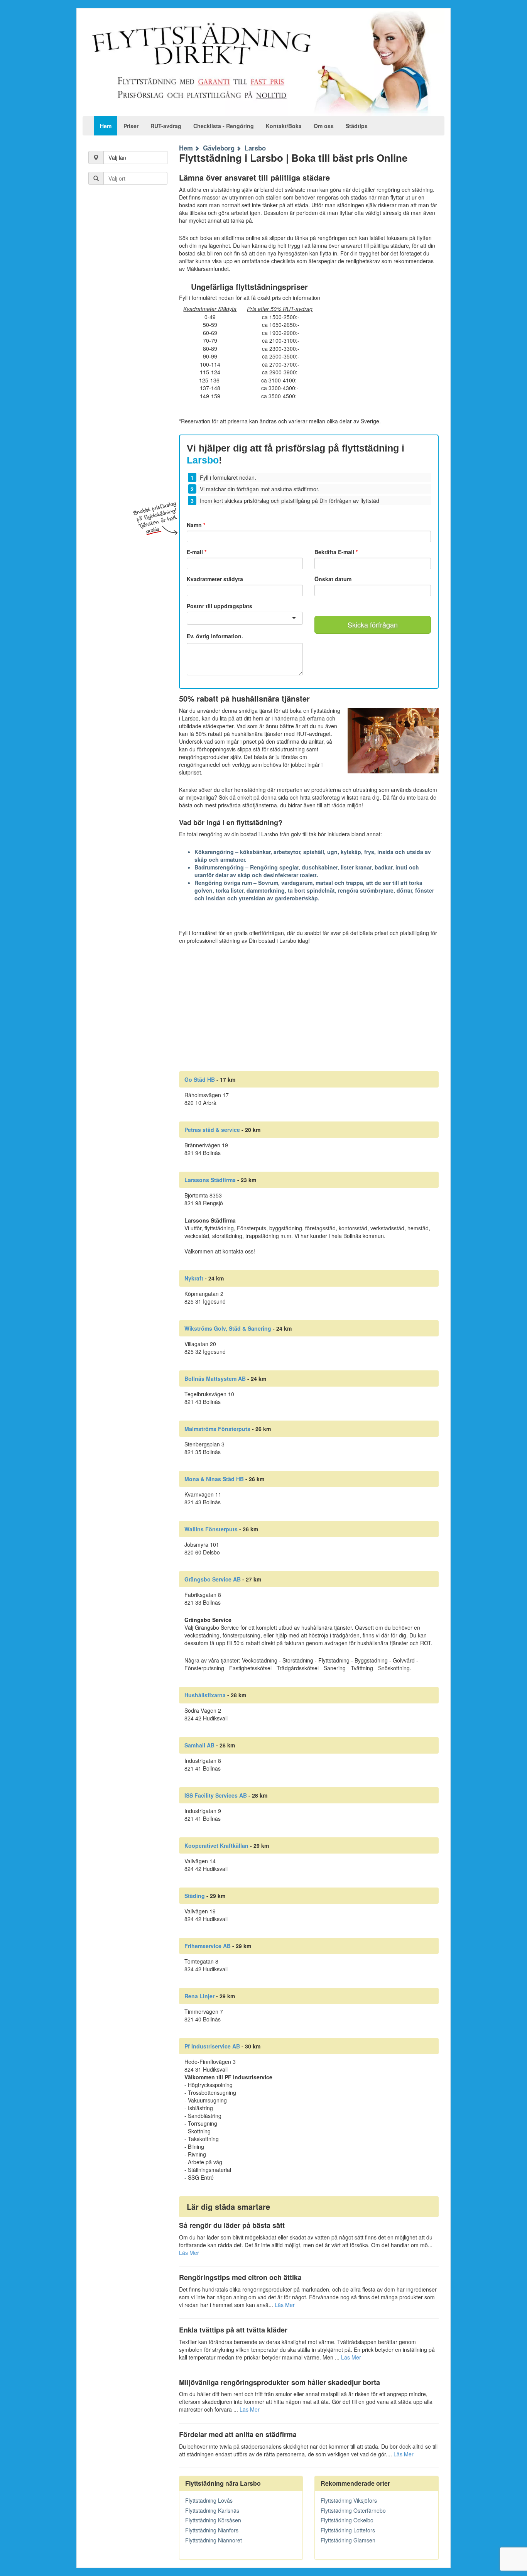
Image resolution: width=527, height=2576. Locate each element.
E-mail (197, 552)
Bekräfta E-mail (336, 552)
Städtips (357, 126)
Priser (131, 126)
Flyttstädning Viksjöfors (349, 2500)
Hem (106, 126)
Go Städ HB (200, 1079)
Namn (196, 525)
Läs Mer (189, 2253)
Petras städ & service (212, 1130)
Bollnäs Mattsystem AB (215, 1378)
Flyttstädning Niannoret (214, 2540)
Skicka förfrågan (373, 624)
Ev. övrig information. (215, 636)
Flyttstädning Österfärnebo (353, 2510)
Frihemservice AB (208, 1946)
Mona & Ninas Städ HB (214, 1479)
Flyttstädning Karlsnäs (212, 2510)
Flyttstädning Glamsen (348, 2540)
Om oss (324, 126)
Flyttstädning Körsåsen (213, 2520)
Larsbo (255, 148)
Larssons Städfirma (210, 1180)
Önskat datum (333, 579)
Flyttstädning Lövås (209, 2500)
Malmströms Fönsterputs (217, 1429)
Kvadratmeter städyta (215, 579)
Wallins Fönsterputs (211, 1529)
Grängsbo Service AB (213, 1579)
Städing (195, 1896)
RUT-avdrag (166, 126)
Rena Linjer (199, 1996)
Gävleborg (219, 148)
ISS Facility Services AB (216, 1795)
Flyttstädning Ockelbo (347, 2520)
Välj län (117, 157)
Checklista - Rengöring (224, 126)
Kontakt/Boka (284, 126)
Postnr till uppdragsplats (220, 606)
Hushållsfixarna (205, 1695)
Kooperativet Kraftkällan (216, 1845)
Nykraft (194, 1278)
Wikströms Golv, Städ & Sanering (228, 1328)
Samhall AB (199, 1745)
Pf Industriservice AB (212, 2046)
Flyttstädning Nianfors (212, 2530)
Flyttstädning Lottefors (348, 2530)
